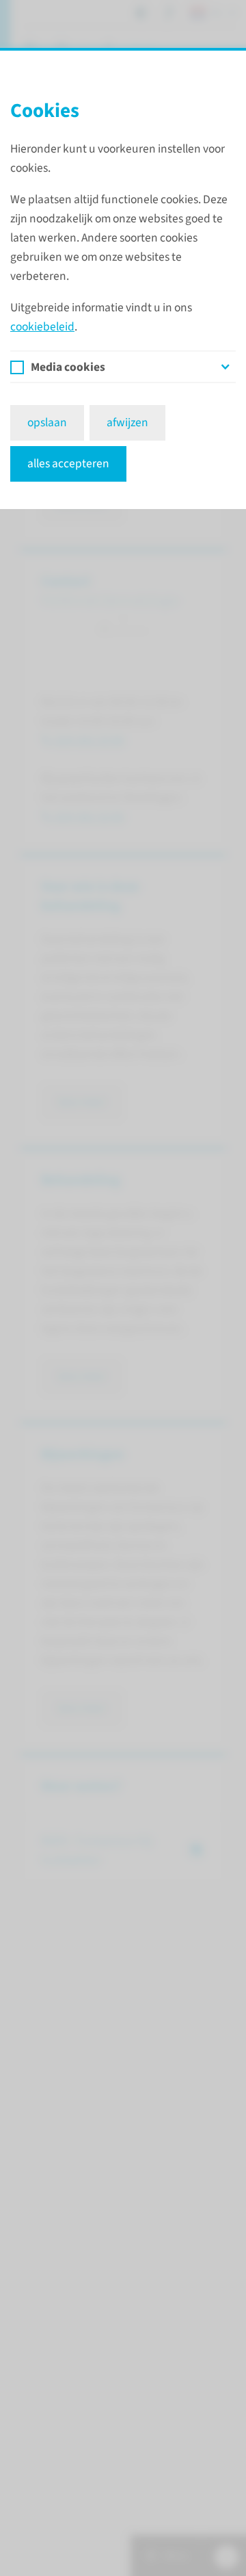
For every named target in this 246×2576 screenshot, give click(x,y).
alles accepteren (68, 464)
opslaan (47, 422)
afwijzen (127, 422)
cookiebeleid (42, 327)
